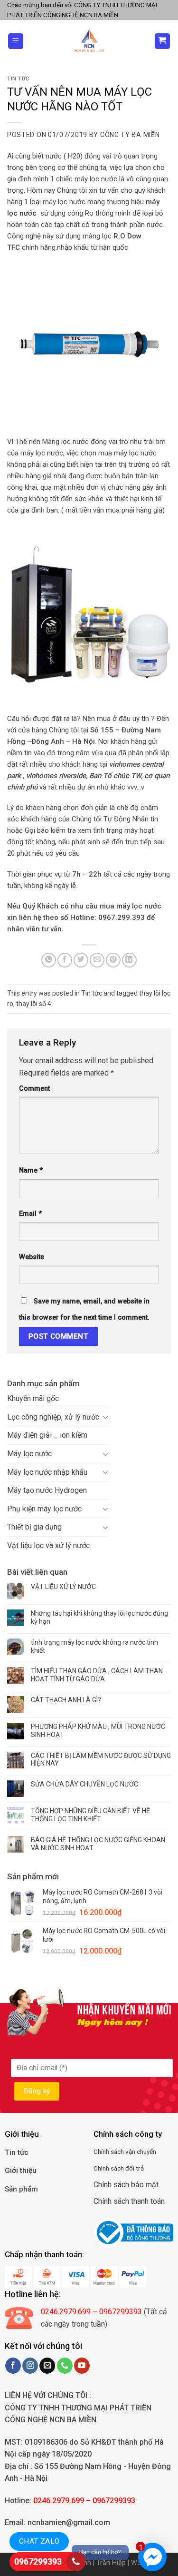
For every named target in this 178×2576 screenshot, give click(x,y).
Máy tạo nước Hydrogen (47, 1490)
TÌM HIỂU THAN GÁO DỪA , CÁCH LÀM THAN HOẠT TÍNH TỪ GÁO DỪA (97, 1675)
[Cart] (163, 41)
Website (32, 1257)
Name (31, 1170)
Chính (101, 2152)
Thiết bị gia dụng (34, 1527)
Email (30, 1214)
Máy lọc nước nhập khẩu (47, 1472)
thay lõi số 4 (34, 1004)
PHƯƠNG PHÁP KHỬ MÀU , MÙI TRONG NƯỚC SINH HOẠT (98, 1731)
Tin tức (18, 79)
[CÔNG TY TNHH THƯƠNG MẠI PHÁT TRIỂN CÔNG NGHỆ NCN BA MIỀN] (89, 41)
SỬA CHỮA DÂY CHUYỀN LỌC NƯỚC (84, 1784)
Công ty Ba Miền (130, 135)
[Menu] (16, 41)
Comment (34, 1089)
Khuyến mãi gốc (33, 1398)
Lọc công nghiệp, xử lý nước (53, 1417)
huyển (148, 2152)
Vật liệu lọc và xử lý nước (48, 1545)
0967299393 (38, 2561)
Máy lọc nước (29, 1454)
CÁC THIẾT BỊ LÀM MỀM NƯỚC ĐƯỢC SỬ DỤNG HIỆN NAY (101, 1760)
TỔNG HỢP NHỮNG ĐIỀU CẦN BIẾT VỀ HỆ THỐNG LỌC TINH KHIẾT (90, 1815)
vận (130, 2152)
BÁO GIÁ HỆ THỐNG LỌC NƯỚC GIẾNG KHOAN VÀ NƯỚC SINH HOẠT (98, 1844)
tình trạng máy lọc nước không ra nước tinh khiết (94, 1646)
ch (121, 2152)
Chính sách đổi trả (119, 2168)
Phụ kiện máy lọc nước (44, 1509)
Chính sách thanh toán (129, 2201)
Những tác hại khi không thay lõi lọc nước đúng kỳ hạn (99, 1617)
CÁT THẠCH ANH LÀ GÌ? (66, 1700)
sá (113, 2152)
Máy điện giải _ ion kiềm (47, 1435)
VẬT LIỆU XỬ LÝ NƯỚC (63, 1587)
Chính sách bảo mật (126, 2185)
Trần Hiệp (111, 2563)
